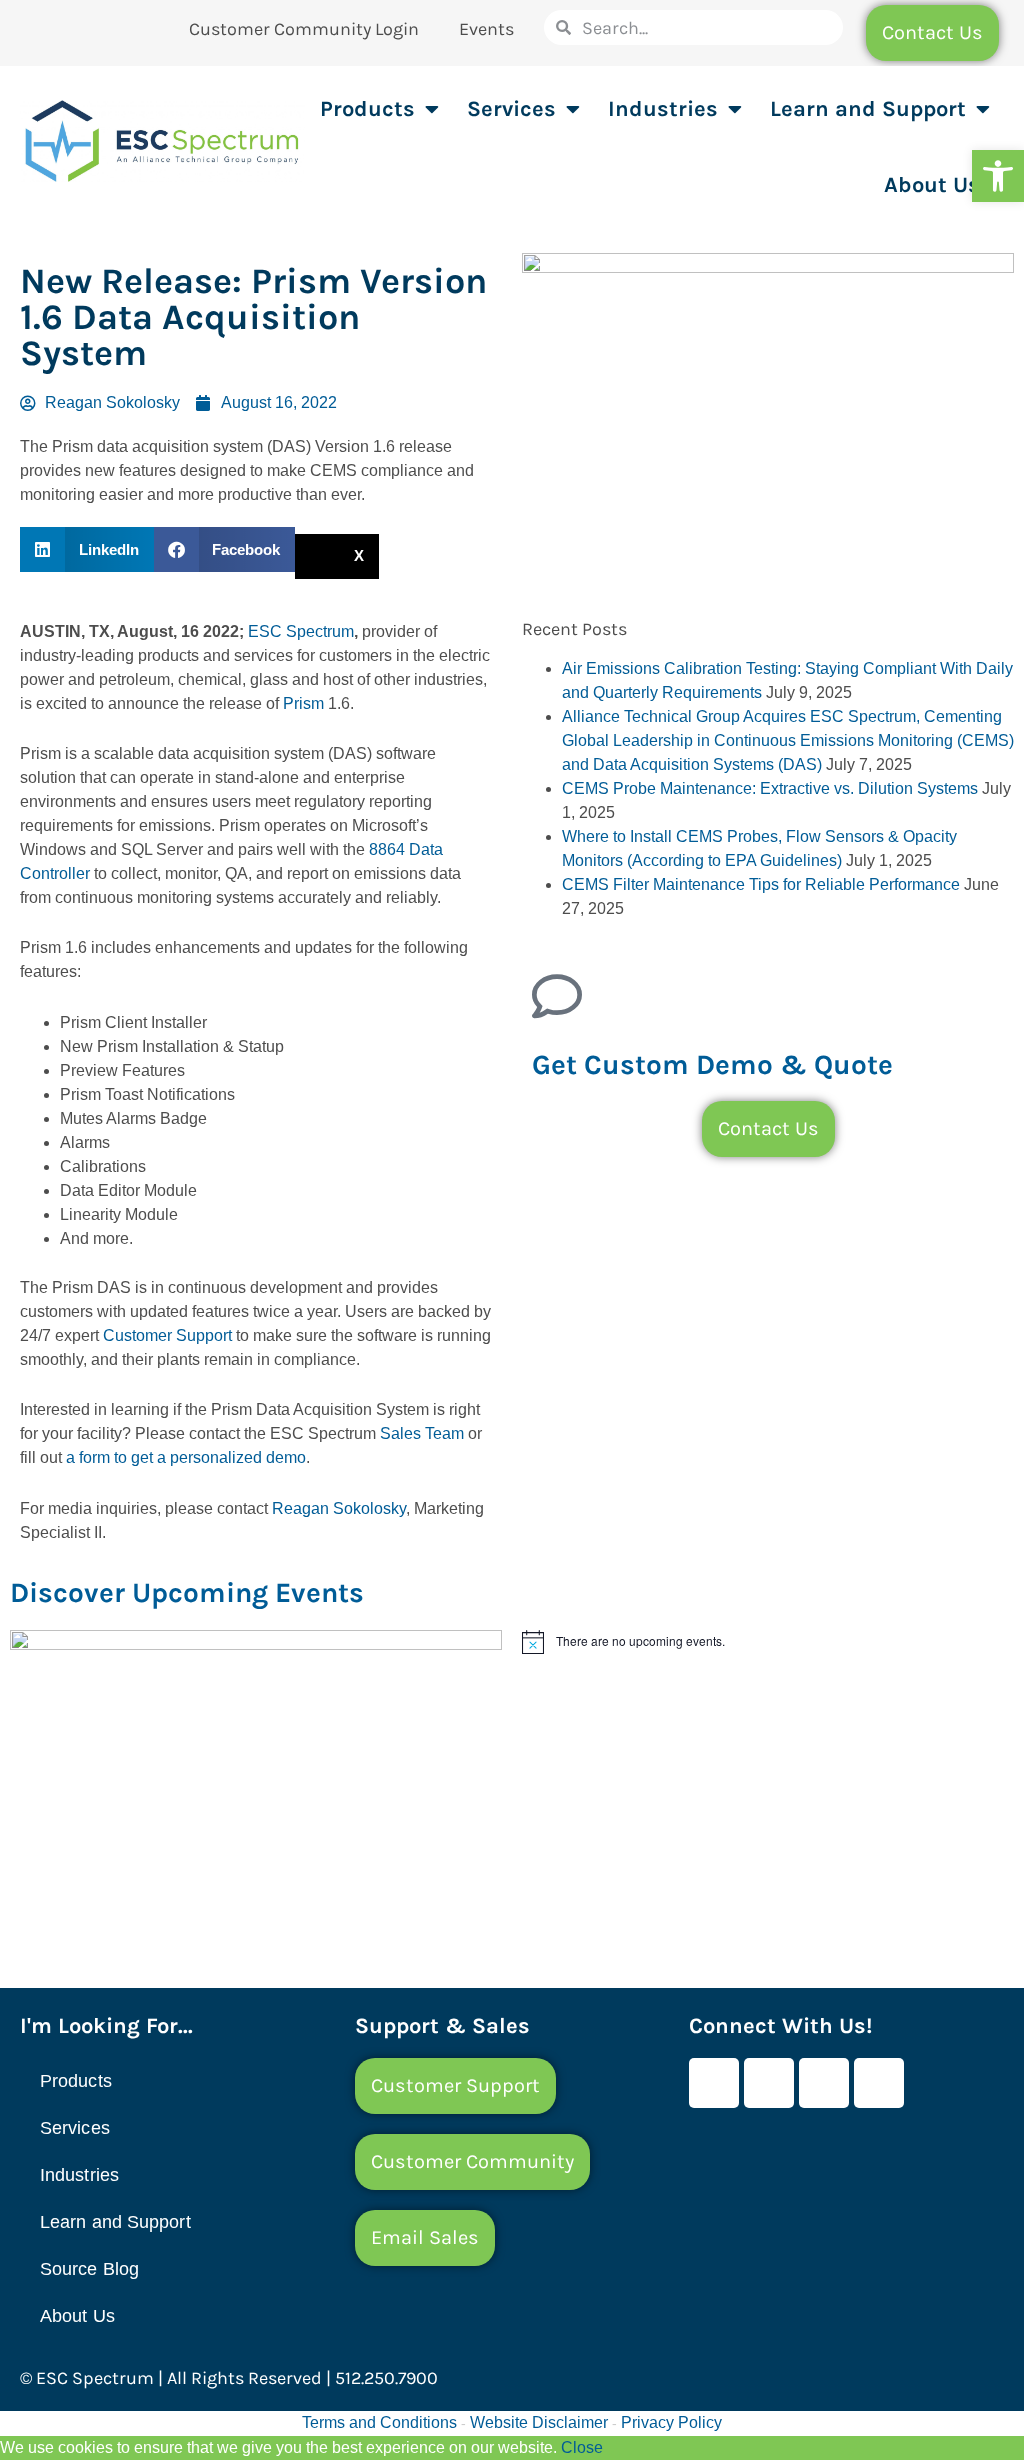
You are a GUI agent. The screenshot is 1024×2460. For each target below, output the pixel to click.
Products (367, 109)
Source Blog (89, 2269)
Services (511, 109)
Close (582, 2447)
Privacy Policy (671, 2422)
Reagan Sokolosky (339, 1508)
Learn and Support (868, 109)
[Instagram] (879, 2083)
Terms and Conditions (379, 2422)
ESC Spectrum (301, 631)
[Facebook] (714, 2083)
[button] (998, 176)
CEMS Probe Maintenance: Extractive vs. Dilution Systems (770, 788)
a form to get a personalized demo (186, 1457)
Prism (303, 703)
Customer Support (167, 1335)
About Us (932, 185)
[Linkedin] (824, 2083)
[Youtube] (769, 2083)
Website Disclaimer (539, 2422)
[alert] (768, 1642)
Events (486, 29)
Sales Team (422, 1433)
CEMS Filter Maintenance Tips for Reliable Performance (761, 884)
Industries (663, 109)
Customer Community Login (304, 29)
